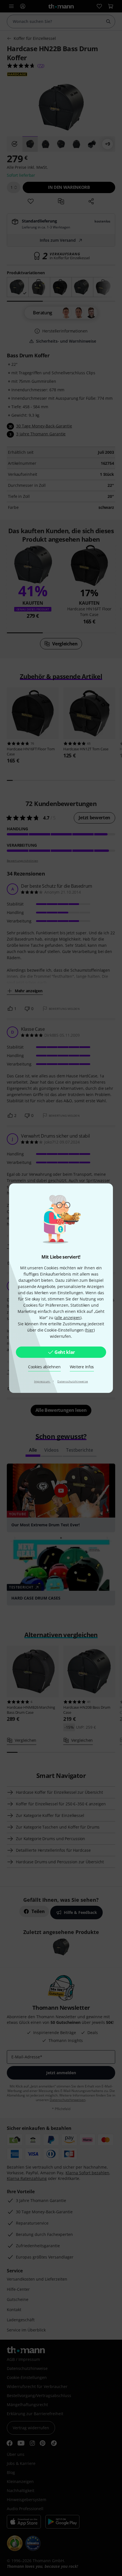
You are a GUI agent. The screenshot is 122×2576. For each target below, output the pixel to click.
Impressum (42, 1381)
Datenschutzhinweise (73, 1381)
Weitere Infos (82, 1367)
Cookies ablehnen (44, 1367)
